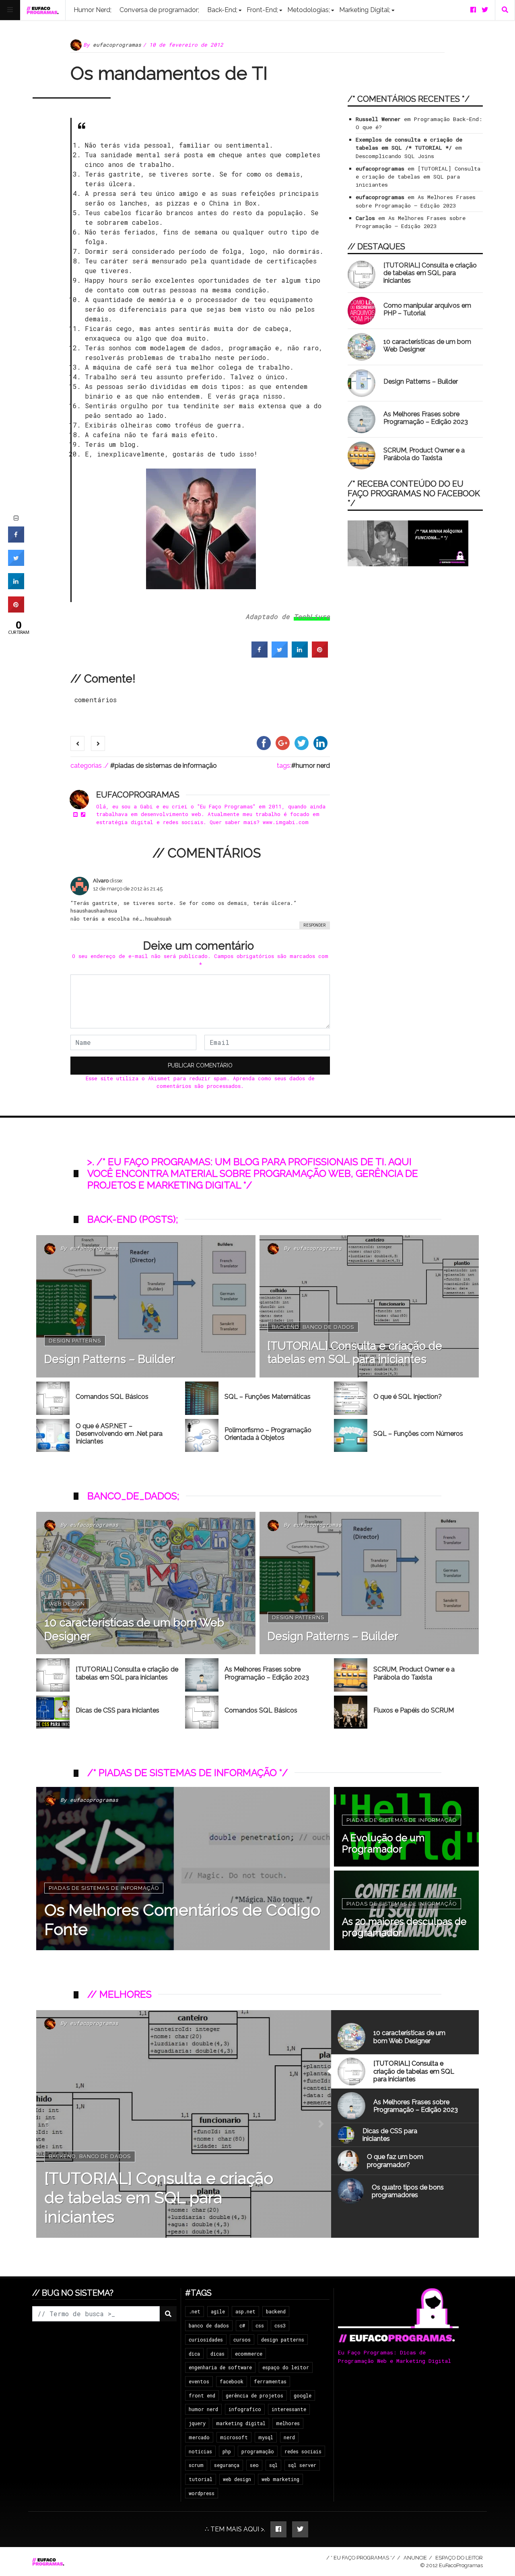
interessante (289, 2409)
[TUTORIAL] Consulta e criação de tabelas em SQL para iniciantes (418, 177)
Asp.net (245, 2311)
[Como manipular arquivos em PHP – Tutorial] (362, 311)
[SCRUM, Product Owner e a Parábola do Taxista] (362, 455)
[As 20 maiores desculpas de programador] (406, 1910)
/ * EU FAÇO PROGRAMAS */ (361, 2558)
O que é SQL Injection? (408, 1397)
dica (194, 2354)
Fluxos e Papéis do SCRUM (414, 1710)
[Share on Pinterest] (320, 655)
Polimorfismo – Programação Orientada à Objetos (268, 1434)
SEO (254, 2465)
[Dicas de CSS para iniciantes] (53, 1712)
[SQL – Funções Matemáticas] (202, 1398)
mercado (199, 2437)
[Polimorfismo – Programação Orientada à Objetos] (202, 1436)
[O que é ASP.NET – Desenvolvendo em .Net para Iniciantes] (53, 1436)
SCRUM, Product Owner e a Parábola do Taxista (424, 454)
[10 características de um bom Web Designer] (362, 347)
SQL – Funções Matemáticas (268, 1397)
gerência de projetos (254, 2395)
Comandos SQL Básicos (112, 1397)
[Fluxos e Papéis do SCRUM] (351, 1712)
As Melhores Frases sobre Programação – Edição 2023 (426, 418)
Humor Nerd (313, 766)
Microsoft (234, 2437)
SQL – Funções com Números (418, 1434)
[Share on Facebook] (260, 655)
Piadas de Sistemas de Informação (166, 766)
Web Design (67, 1604)
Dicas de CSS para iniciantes (117, 1710)
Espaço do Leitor (286, 2367)
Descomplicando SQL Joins (395, 156)
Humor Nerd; (93, 10)
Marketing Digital (241, 2423)
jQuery (197, 2423)
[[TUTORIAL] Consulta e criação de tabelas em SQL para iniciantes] (362, 274)
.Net (195, 2311)
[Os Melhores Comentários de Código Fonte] (183, 1869)
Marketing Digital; (365, 10)
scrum (196, 2465)
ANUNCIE (415, 2558)
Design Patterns (75, 1341)
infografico (245, 2409)
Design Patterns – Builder (421, 381)
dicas (217, 2354)
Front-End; (262, 10)
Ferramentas (270, 2381)
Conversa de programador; (159, 10)
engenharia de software (220, 2367)
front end (202, 2395)
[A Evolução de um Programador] (406, 1827)
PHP (227, 2451)
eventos (199, 2381)
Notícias (200, 2451)
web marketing (280, 2479)
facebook (232, 2381)
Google (303, 2395)
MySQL (266, 2437)
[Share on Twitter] (280, 655)
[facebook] (473, 10)
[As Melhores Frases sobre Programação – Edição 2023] (362, 419)
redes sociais (303, 2451)
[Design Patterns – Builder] (362, 383)
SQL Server (302, 2465)
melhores (288, 2423)
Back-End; (222, 10)
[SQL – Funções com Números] (351, 1436)
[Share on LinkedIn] (16, 587)
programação (258, 2451)
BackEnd (286, 1327)
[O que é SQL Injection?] (351, 1398)
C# (242, 2325)
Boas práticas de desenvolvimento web (112, 2176)
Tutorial (201, 2479)
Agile (218, 2311)
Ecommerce (249, 2354)
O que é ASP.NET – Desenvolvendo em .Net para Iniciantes (119, 1434)
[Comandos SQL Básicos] (53, 1398)
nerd (289, 2437)
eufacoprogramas (117, 45)
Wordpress (202, 2493)
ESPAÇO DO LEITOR (459, 2558)
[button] (46, 2124)
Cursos (242, 2340)
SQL (273, 2465)
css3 (280, 2325)
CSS (260, 2325)
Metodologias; (309, 10)
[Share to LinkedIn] (300, 655)
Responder (315, 925)
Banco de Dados (328, 1327)
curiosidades (206, 2340)
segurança (227, 2465)
